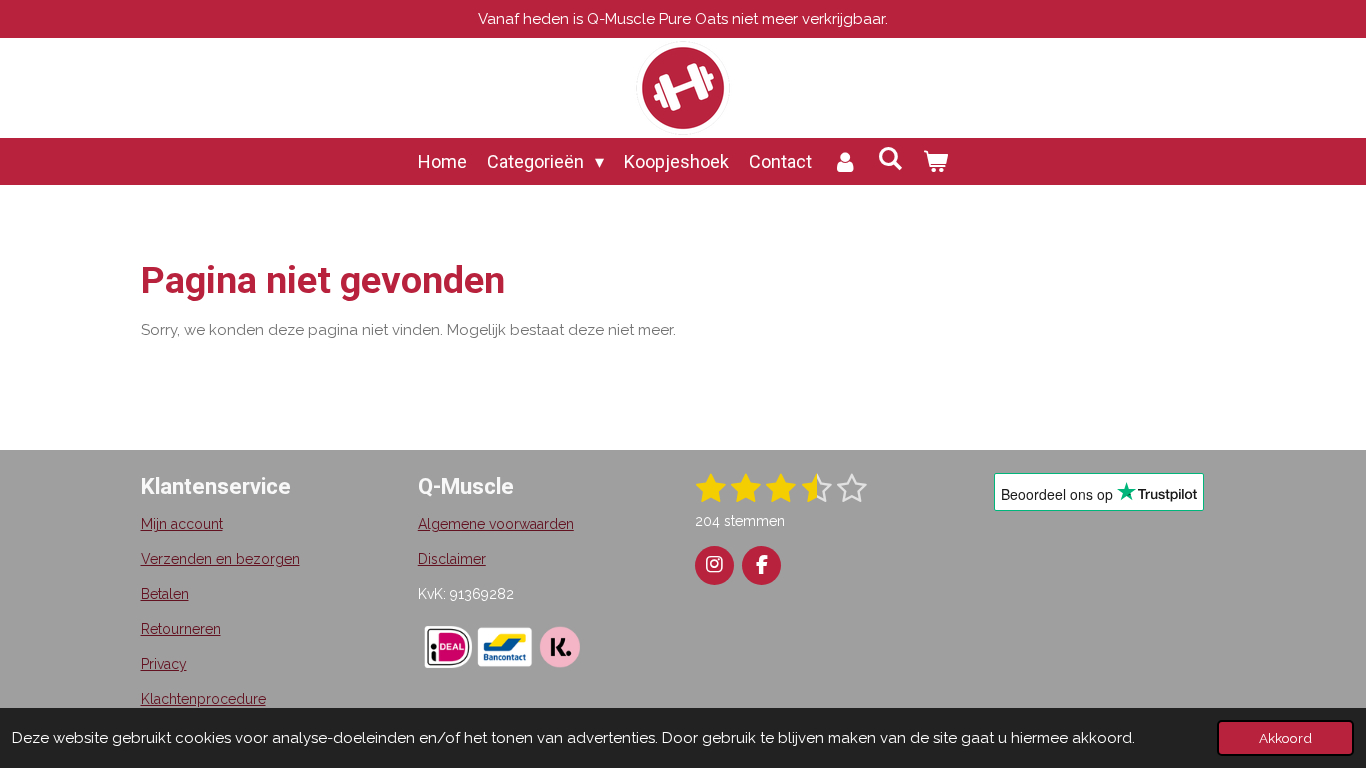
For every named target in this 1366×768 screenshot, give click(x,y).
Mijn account (182, 524)
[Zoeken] (890, 158)
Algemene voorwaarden (496, 524)
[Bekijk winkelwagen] (935, 161)
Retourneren (181, 629)
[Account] (844, 161)
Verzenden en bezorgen (220, 559)
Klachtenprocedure (203, 699)
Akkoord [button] (1285, 738)
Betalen (165, 594)
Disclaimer (452, 559)
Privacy (164, 664)
